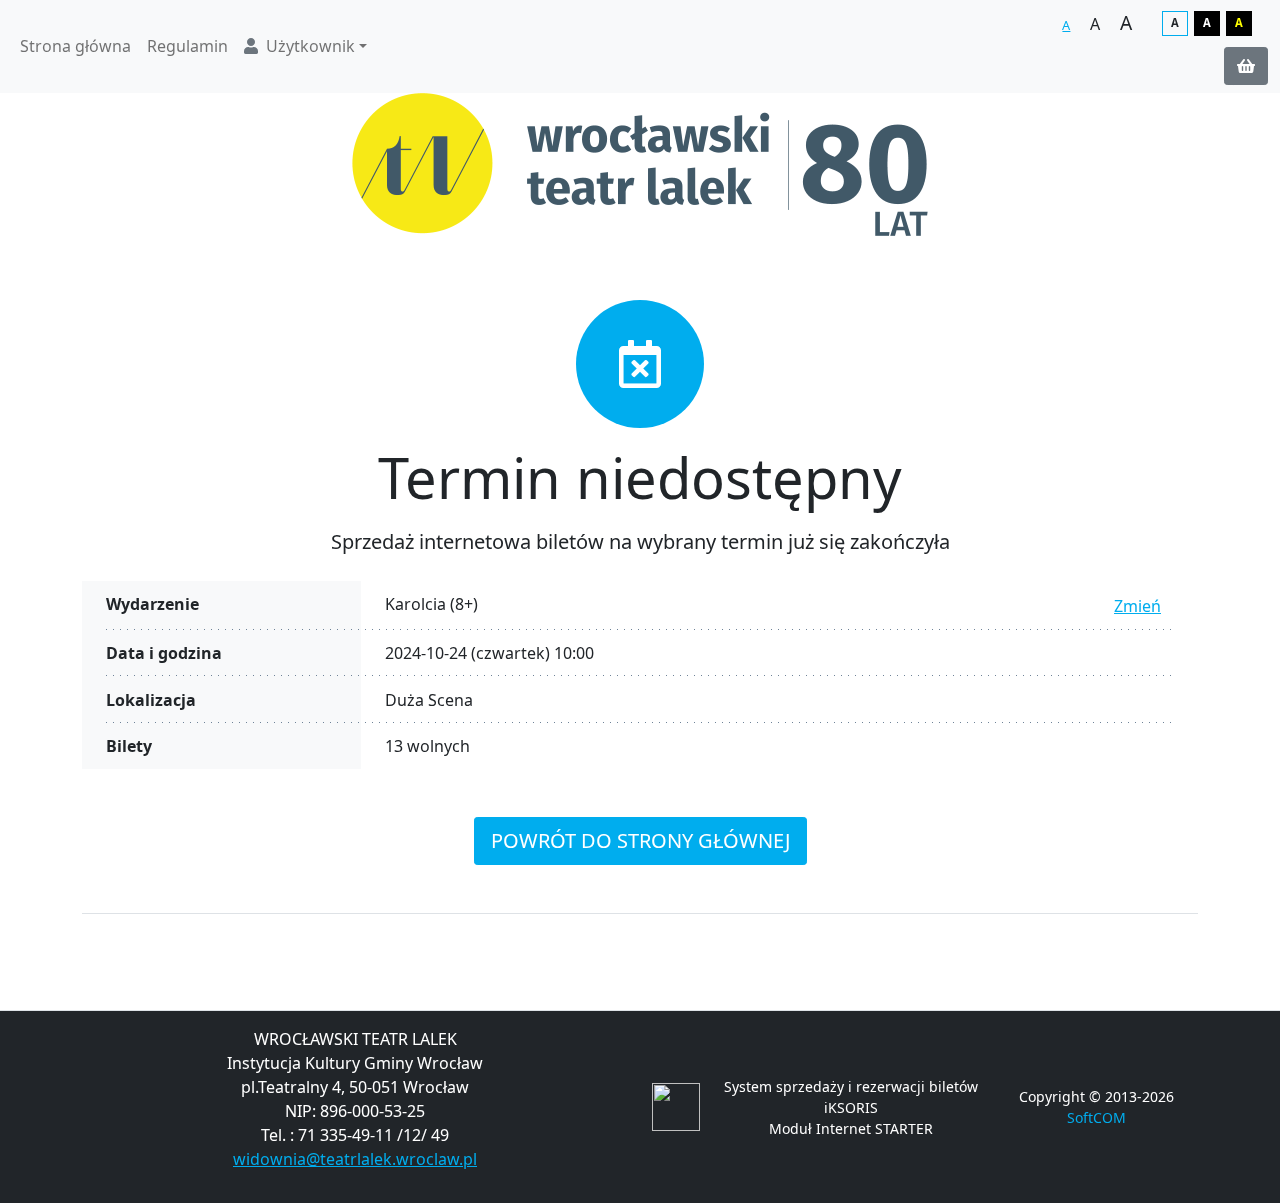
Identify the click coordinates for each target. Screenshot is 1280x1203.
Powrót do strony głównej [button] (640, 840)
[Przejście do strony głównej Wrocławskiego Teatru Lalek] (640, 164)
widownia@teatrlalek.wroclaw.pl (355, 1159)
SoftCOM (1096, 1117)
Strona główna (75, 46)
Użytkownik (310, 46)
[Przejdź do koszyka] (1246, 66)
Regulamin (187, 46)
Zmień (1137, 606)
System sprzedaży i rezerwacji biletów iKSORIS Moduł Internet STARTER (851, 1107)
